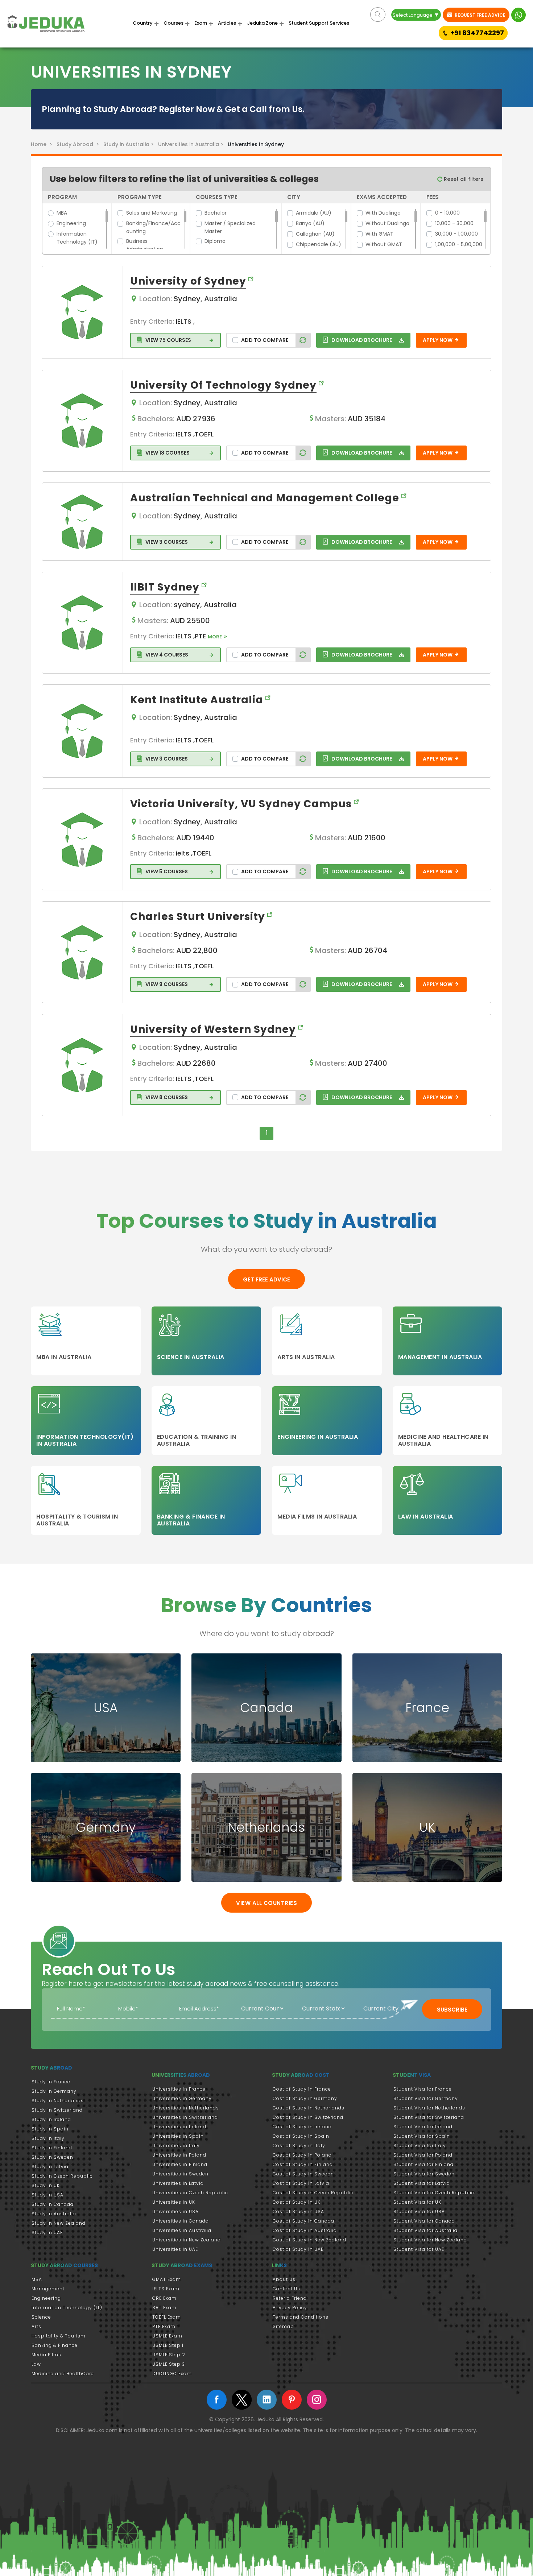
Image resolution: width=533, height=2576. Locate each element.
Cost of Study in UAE (298, 2249)
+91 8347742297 (477, 33)
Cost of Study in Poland (302, 2155)
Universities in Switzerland (185, 2117)
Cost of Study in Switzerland (308, 2117)
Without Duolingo (387, 223)
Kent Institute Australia (197, 700)
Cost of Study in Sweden (303, 2174)
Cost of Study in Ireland (302, 2127)
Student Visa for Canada (424, 2221)
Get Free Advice (266, 1279)
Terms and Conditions (301, 2317)
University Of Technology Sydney (223, 385)
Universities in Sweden (180, 2174)
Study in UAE (47, 2233)
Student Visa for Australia (425, 2230)
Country (143, 23)
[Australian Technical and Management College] (82, 522)
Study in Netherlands (58, 2101)
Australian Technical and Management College (265, 498)
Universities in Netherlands (186, 2108)
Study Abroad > (79, 144)
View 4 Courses (166, 655)
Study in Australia (54, 2214)
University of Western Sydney (213, 1029)
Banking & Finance (55, 2345)
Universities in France (179, 2089)
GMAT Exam (167, 2279)
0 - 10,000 (447, 213)
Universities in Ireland (179, 2127)
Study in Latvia (50, 2167)
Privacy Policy (290, 2308)
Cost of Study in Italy (299, 2146)
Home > (43, 144)
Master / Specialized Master (230, 227)
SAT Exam (164, 2308)
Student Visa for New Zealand (430, 2240)
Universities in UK (174, 2202)
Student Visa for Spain (422, 2136)
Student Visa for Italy (420, 2146)
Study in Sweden (52, 2157)
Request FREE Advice (480, 15)
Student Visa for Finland (423, 2164)
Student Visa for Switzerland (429, 2117)
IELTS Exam (166, 2289)
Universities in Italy (176, 2146)
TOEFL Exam (167, 2317)
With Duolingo (383, 213)
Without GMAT (384, 244)
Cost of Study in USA (298, 2211)
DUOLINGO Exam (172, 2374)
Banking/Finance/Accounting (153, 227)
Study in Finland (52, 2148)
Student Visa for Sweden (424, 2174)
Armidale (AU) (314, 213)
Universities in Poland (179, 2155)
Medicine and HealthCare (63, 2374)
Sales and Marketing (152, 213)
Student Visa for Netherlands (429, 2108)
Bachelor (216, 213)
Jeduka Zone (262, 23)
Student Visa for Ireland (423, 2127)
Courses (173, 23)
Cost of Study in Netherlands (309, 2108)
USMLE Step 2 (169, 2355)
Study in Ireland (51, 2119)
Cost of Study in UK (297, 2202)
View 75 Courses (168, 340)
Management (48, 2289)
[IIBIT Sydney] (82, 622)
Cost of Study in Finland (303, 2164)
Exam (201, 23)
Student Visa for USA (419, 2211)
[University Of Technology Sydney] (82, 421)
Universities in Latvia (178, 2183)
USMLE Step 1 (168, 2345)
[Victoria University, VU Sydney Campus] (82, 840)
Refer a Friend (290, 2298)
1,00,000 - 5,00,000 (459, 244)
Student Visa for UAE (419, 2249)
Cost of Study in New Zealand (309, 2240)
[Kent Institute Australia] (82, 731)
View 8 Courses (166, 1097)
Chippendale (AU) (319, 244)
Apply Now (438, 340)
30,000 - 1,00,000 (456, 234)
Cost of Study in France (302, 2089)
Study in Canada (53, 2204)
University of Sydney (188, 281)
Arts (36, 2326)
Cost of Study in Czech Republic (313, 2193)
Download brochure (361, 340)
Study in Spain (50, 2129)
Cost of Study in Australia (305, 2230)
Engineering (71, 223)
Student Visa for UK (417, 2202)
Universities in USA (175, 2211)
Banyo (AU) (310, 223)
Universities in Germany (182, 2098)
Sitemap (283, 2326)
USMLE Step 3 (169, 2364)
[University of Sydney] (82, 312)
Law (36, 2364)
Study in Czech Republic (62, 2176)
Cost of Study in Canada (303, 2221)
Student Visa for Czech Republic (434, 2193)
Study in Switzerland (57, 2110)
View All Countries (266, 1903)
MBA (62, 213)
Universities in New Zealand (187, 2240)
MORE (215, 637)
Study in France (51, 2082)
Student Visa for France (423, 2089)
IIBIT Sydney (165, 587)
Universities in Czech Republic (190, 2193)
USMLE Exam (167, 2336)
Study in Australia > (130, 144)
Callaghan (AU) (315, 234)
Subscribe (452, 2010)
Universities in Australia (182, 2230)
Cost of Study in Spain (301, 2136)
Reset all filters (463, 179)
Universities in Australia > (192, 144)
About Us (284, 2279)
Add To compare (265, 340)
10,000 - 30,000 (454, 223)
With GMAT (379, 234)
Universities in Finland (180, 2164)
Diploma (215, 241)
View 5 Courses (166, 871)
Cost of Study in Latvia (301, 2183)
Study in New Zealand (59, 2223)
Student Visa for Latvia (422, 2183)
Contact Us (286, 2289)
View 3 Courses (166, 542)
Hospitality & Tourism (59, 2336)
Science (41, 2317)
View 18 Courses (167, 453)
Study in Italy (48, 2138)
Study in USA (47, 2195)
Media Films (46, 2355)
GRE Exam (164, 2298)
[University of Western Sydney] (82, 1065)
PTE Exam (164, 2326)
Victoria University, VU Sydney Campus (241, 804)
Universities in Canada (181, 2221)
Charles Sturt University (198, 917)
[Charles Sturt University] (82, 952)
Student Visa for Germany (426, 2098)
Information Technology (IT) (77, 238)
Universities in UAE (175, 2249)
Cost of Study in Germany (305, 2098)
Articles (227, 23)
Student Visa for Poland (423, 2155)
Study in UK (46, 2185)
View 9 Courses (166, 984)
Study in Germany (54, 2091)
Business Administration (145, 245)
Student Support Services (319, 23)
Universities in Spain (178, 2136)
